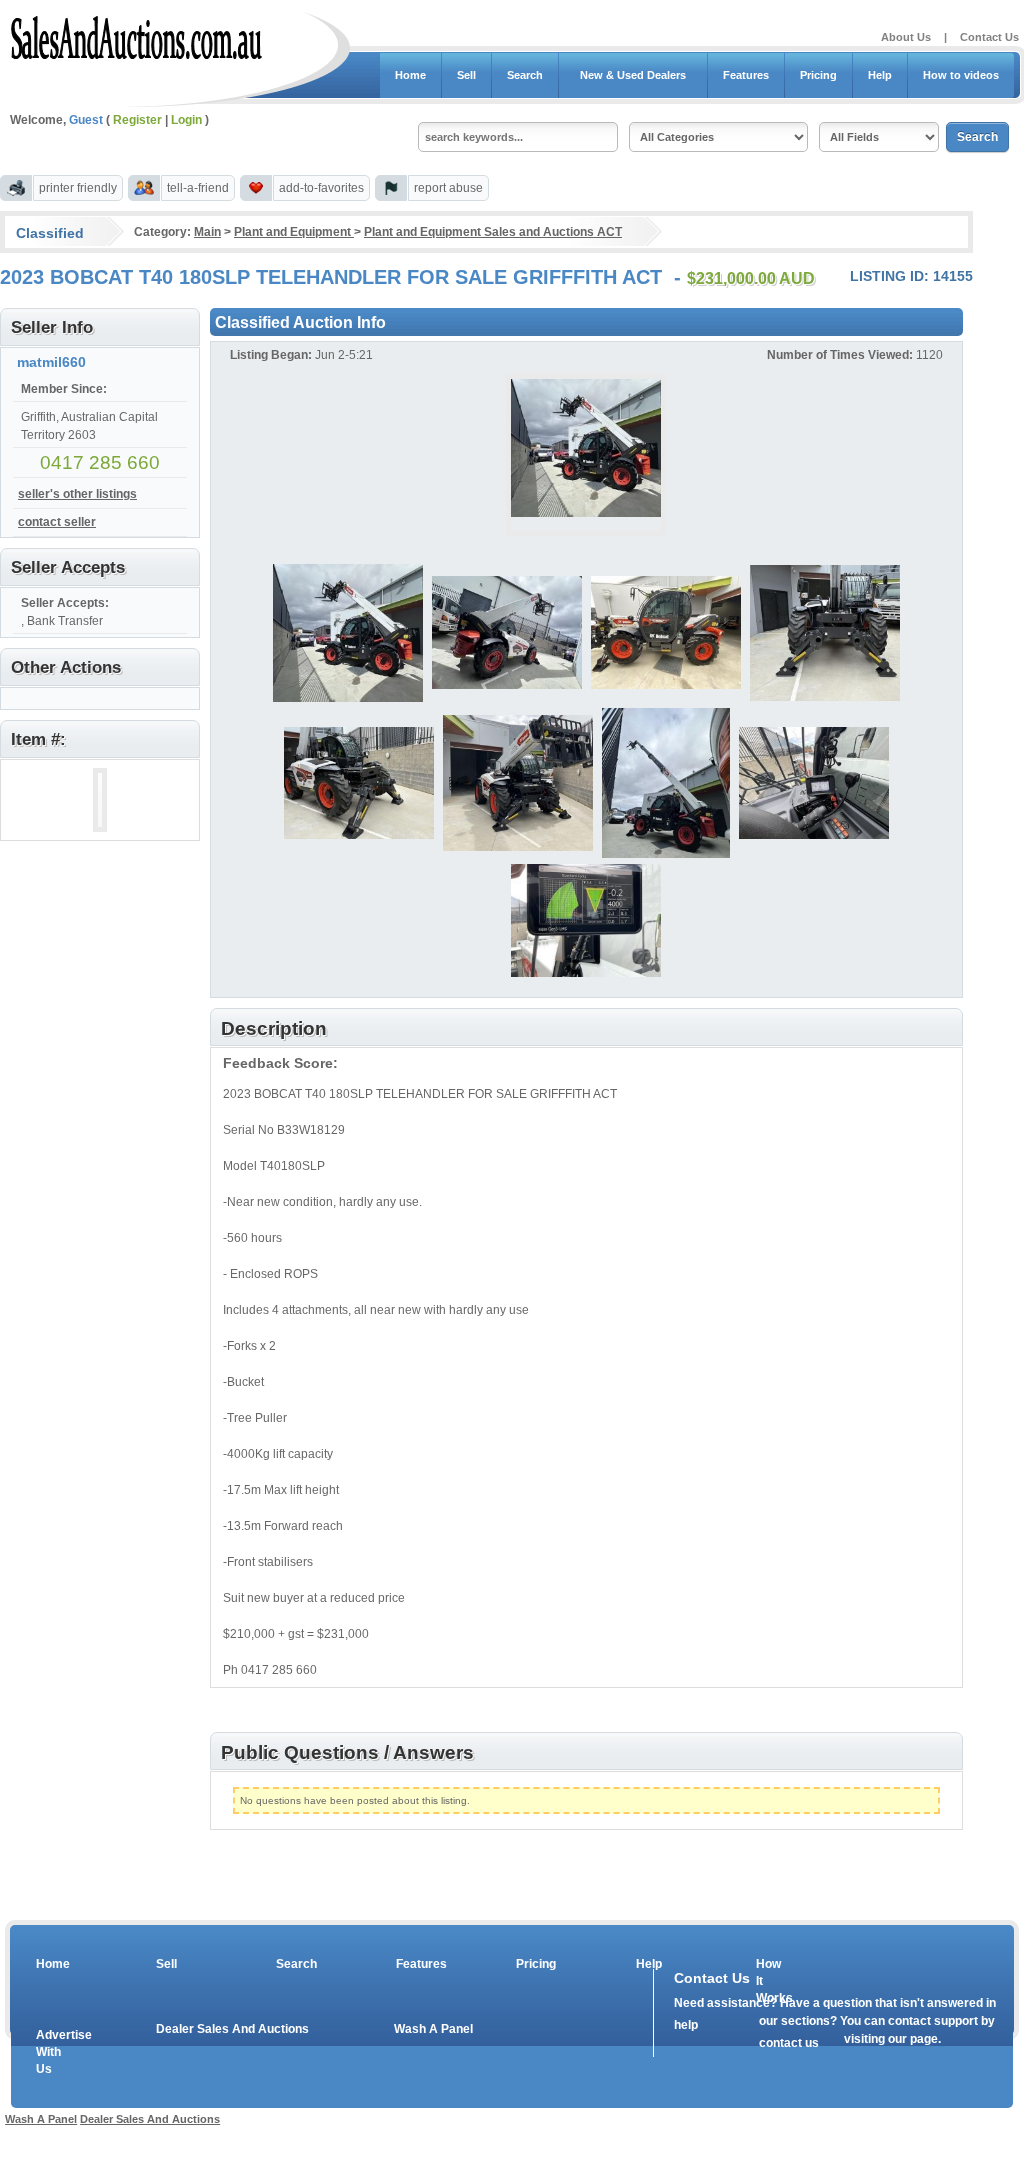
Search (525, 75)
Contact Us (989, 37)
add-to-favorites (321, 188)
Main (207, 232)
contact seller (57, 522)
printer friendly (78, 188)
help (686, 2025)
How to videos (961, 75)
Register (137, 120)
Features (746, 75)
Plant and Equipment (294, 232)
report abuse (448, 188)
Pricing (818, 75)
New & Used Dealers (633, 75)
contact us (789, 2043)
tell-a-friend (198, 188)
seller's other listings (77, 494)
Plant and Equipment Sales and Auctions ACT (493, 232)
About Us (906, 37)
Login (186, 120)
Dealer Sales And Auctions (232, 2029)
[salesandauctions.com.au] (137, 34)
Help (880, 75)
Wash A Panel (433, 2029)
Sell (466, 75)
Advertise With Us (51, 2052)
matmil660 (51, 362)
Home (410, 75)
